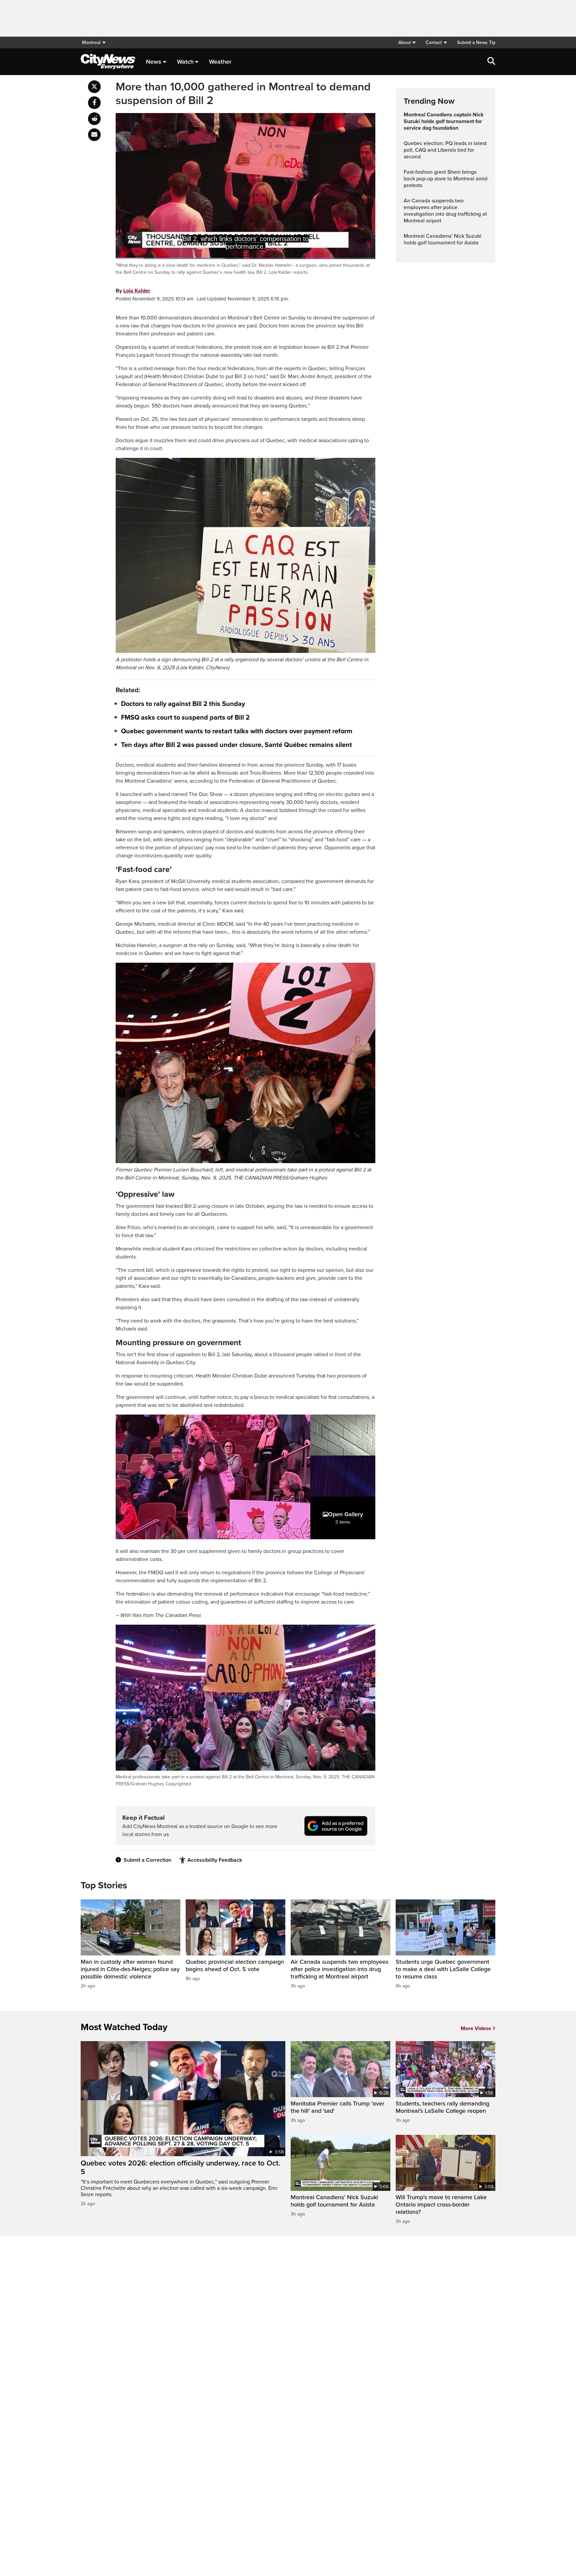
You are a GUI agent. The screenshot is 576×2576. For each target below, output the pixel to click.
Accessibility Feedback (215, 1860)
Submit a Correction (147, 1860)
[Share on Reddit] (94, 119)
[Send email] (94, 135)
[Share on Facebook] (94, 103)
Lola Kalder (137, 291)
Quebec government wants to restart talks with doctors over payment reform (237, 731)
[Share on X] (94, 87)
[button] (407, 43)
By (133, 291)
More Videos (476, 2028)
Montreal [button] (91, 43)
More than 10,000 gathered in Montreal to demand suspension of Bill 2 (243, 94)
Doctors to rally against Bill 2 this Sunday (183, 704)
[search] (491, 62)
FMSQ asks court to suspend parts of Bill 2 (185, 718)
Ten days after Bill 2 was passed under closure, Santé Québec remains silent (236, 745)
